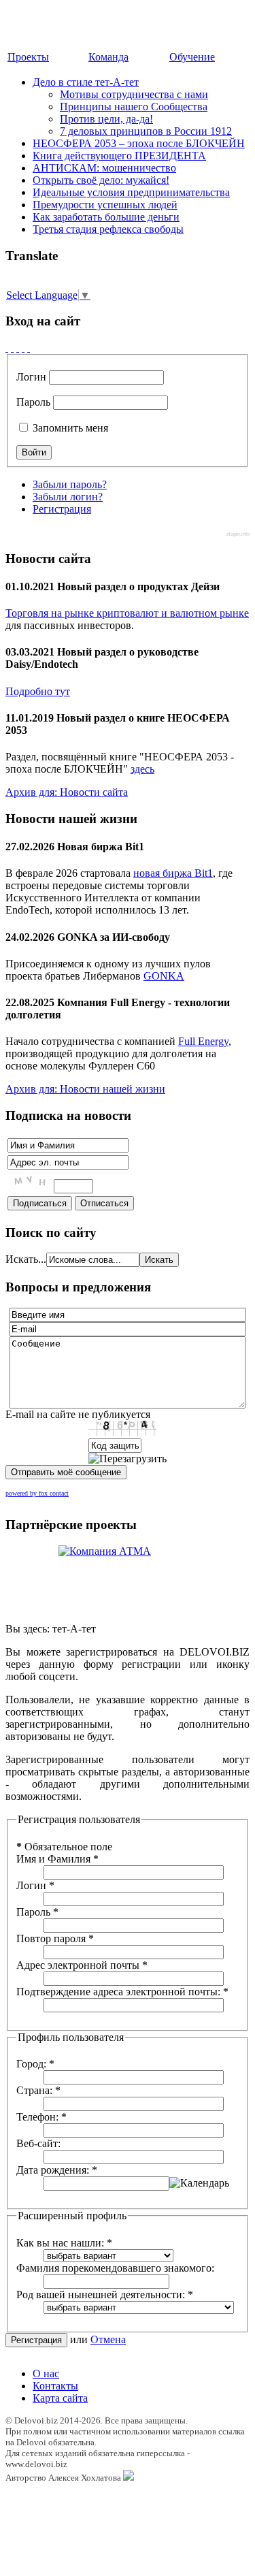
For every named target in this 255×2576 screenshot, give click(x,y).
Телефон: (41, 2117)
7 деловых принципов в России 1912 (146, 131)
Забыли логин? (68, 497)
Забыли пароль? (70, 484)
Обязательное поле (64, 1847)
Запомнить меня (69, 428)
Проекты (28, 57)
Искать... (26, 1259)
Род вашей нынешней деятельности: (105, 2295)
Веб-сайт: (38, 2143)
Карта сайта (60, 2398)
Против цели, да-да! (106, 119)
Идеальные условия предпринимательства (131, 192)
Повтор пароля (55, 1938)
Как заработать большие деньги (106, 217)
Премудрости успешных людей (105, 205)
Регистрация (62, 509)
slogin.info (238, 534)
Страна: (38, 2090)
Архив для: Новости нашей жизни (85, 1089)
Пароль (33, 402)
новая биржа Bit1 (173, 873)
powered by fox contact (37, 1493)
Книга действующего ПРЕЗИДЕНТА (119, 156)
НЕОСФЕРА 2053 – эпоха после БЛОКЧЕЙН (139, 143)
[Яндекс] (29, 348)
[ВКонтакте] (23, 348)
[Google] (12, 348)
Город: (35, 2064)
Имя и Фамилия (57, 1859)
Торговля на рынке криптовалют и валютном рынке (127, 613)
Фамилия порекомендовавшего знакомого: (115, 2268)
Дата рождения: (57, 2170)
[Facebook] (7, 348)
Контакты (55, 2386)
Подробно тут (38, 691)
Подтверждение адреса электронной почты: (122, 1992)
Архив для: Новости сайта (67, 792)
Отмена (108, 2339)
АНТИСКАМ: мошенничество (104, 168)
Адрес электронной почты (82, 1965)
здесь (142, 769)
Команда (108, 57)
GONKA (164, 976)
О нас (46, 2373)
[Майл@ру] (18, 348)
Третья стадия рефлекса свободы (108, 229)
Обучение (192, 57)
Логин (31, 377)
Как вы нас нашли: (64, 2243)
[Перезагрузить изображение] (128, 1459)
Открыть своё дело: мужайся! (101, 180)
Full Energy (203, 1041)
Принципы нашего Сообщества (134, 107)
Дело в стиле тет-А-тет (86, 82)
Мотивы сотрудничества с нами (134, 94)
